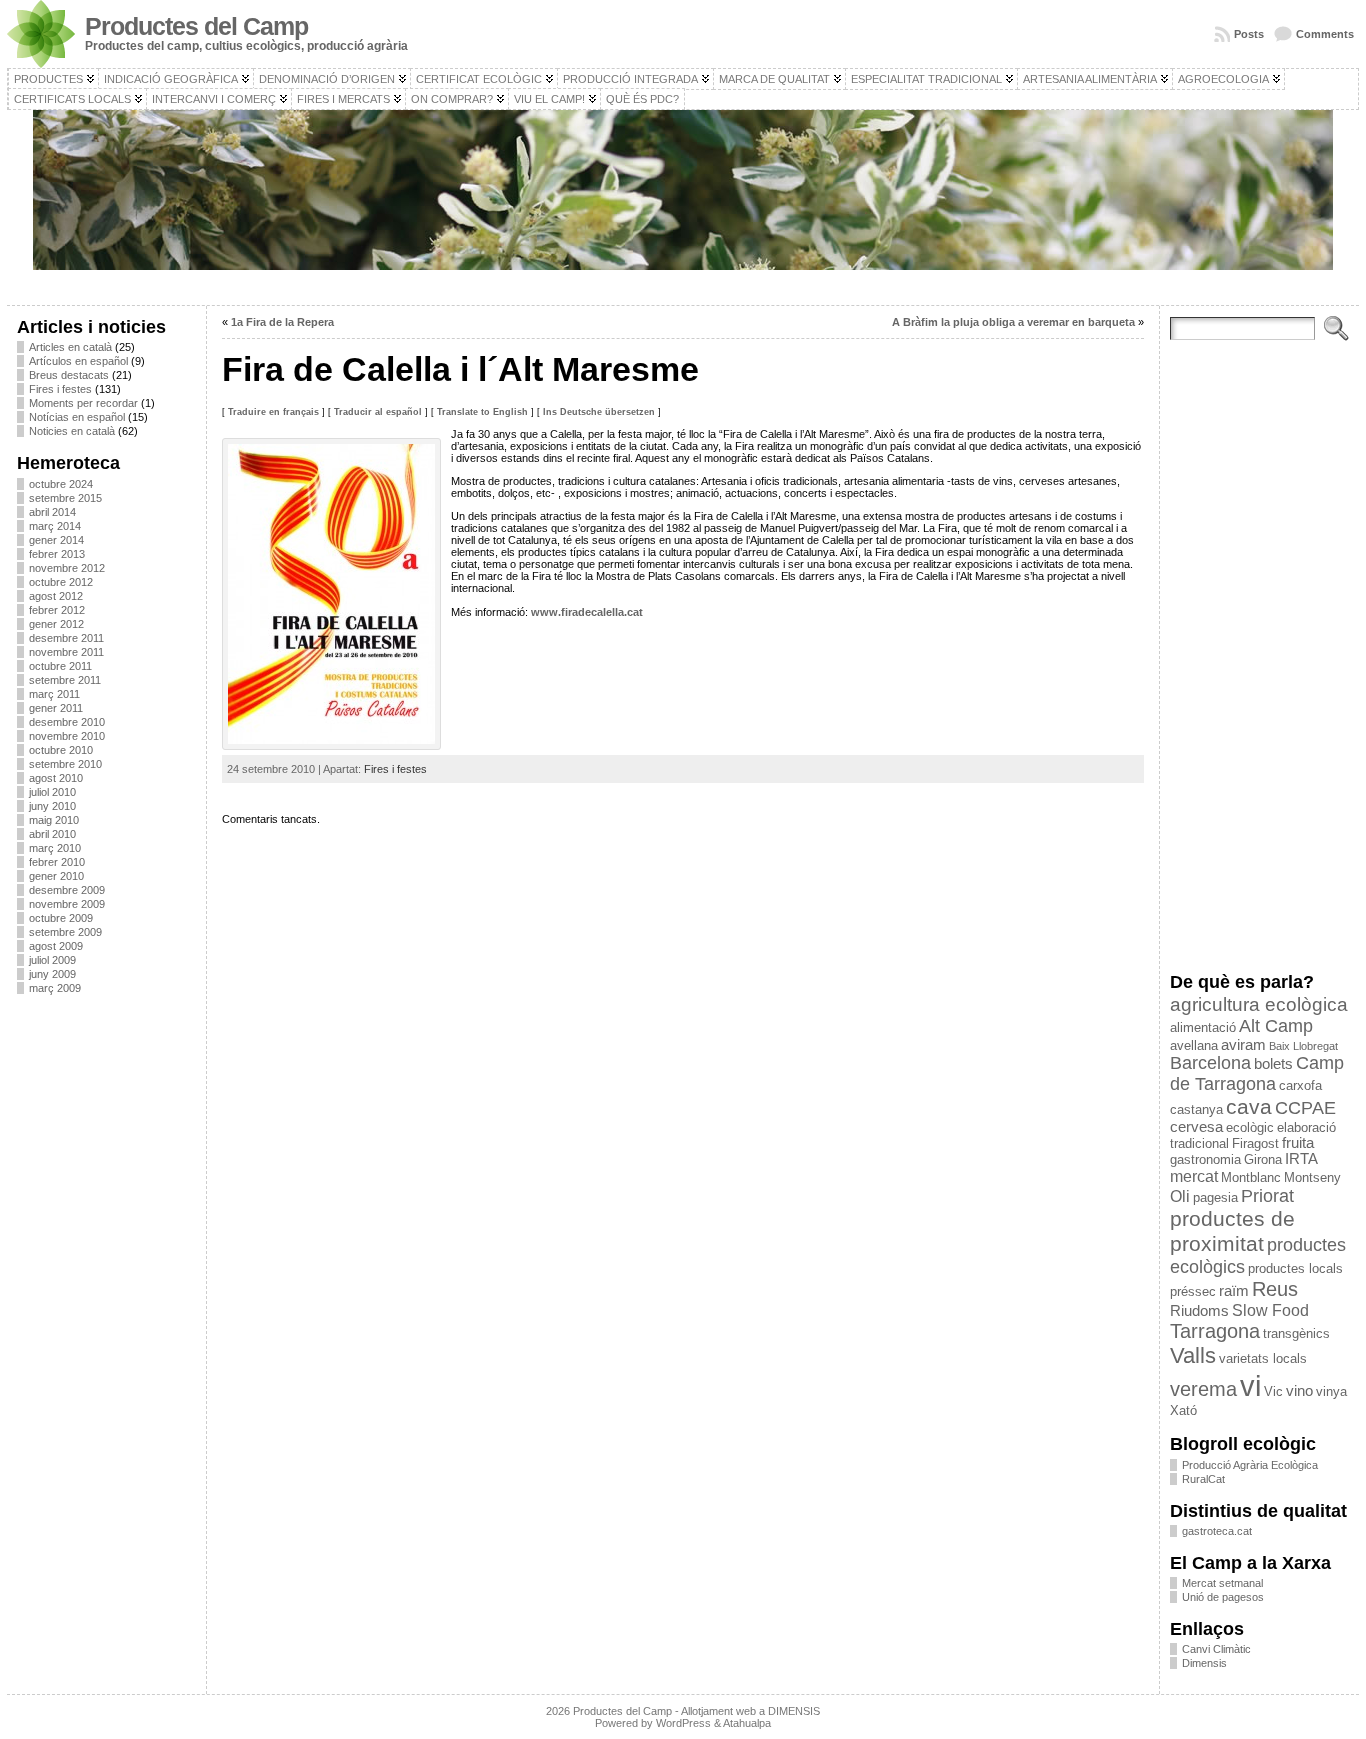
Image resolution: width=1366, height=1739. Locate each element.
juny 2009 (52, 974)
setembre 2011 (65, 680)
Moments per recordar (83, 403)
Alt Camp (1276, 1026)
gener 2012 (56, 624)
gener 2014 (56, 540)
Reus (1275, 1289)
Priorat (1267, 1196)
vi (1250, 1385)
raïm (1234, 1291)
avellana (1194, 1045)
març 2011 (54, 694)
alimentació (1203, 1027)
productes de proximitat (1232, 1231)
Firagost (1255, 1143)
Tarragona (1215, 1331)
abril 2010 (52, 834)
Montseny (1312, 1177)
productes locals (1295, 1268)
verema (1203, 1389)
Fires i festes (60, 389)
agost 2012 (56, 596)
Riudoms (1199, 1311)
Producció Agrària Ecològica (1250, 1465)
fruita (1298, 1143)
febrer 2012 (57, 610)
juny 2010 (52, 806)
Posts (1249, 34)
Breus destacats (69, 375)
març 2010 (55, 848)
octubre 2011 (60, 666)
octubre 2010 (61, 750)
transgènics (1296, 1333)
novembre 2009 (67, 904)
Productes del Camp (196, 26)
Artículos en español (78, 361)
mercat (1194, 1176)
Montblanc (1251, 1177)
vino (1299, 1391)
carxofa (1300, 1085)
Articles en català (70, 347)
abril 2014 (52, 512)
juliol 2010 (52, 792)
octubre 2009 (61, 918)
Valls (1193, 1355)
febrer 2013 (57, 554)
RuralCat (1203, 1479)
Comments (1325, 34)
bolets (1273, 1064)
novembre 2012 (67, 568)
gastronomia (1205, 1159)
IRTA (1301, 1159)
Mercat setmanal (1222, 1583)
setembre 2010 (65, 764)
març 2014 (55, 526)
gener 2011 (56, 708)
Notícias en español (77, 417)
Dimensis (1204, 1663)
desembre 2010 (67, 722)
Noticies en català (72, 431)
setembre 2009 (65, 932)
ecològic (1250, 1127)
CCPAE (1305, 1108)
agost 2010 (56, 778)
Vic (1273, 1391)
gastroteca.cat (1217, 1531)
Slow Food (1270, 1310)
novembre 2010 (67, 736)
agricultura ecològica (1259, 1004)
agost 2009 (56, 946)
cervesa (1196, 1127)
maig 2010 (54, 820)
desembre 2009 (67, 890)
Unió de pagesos (1223, 1597)
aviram (1243, 1045)
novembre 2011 (66, 652)
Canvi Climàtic (1216, 1649)
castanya (1196, 1109)
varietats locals (1263, 1358)
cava (1249, 1106)
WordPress (683, 1723)
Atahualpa (747, 1723)
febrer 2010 (57, 862)
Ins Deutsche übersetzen (599, 412)
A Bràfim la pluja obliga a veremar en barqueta (1013, 322)
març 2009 (55, 988)
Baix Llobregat (1303, 1046)
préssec (1193, 1291)
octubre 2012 (61, 582)
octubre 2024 (61, 484)
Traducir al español (378, 412)
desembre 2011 (66, 638)
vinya (1331, 1391)
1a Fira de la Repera (282, 322)
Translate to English (482, 412)
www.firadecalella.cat (587, 612)
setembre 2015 (65, 498)
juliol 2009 (52, 960)
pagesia (1215, 1197)
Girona (1263, 1159)
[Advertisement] (106, 1309)
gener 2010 (56, 876)
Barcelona (1210, 1063)
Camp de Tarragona (1257, 1073)
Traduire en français (273, 412)
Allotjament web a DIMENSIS (750, 1711)
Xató (1183, 1410)
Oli (1180, 1196)
